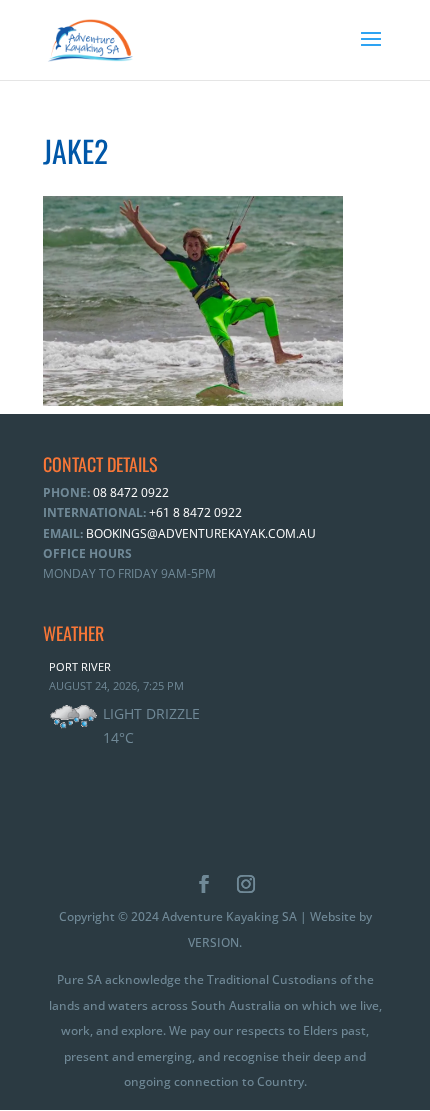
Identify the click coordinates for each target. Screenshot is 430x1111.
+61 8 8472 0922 (194, 512)
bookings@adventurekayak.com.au (201, 533)
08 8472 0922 (129, 492)
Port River (80, 666)
